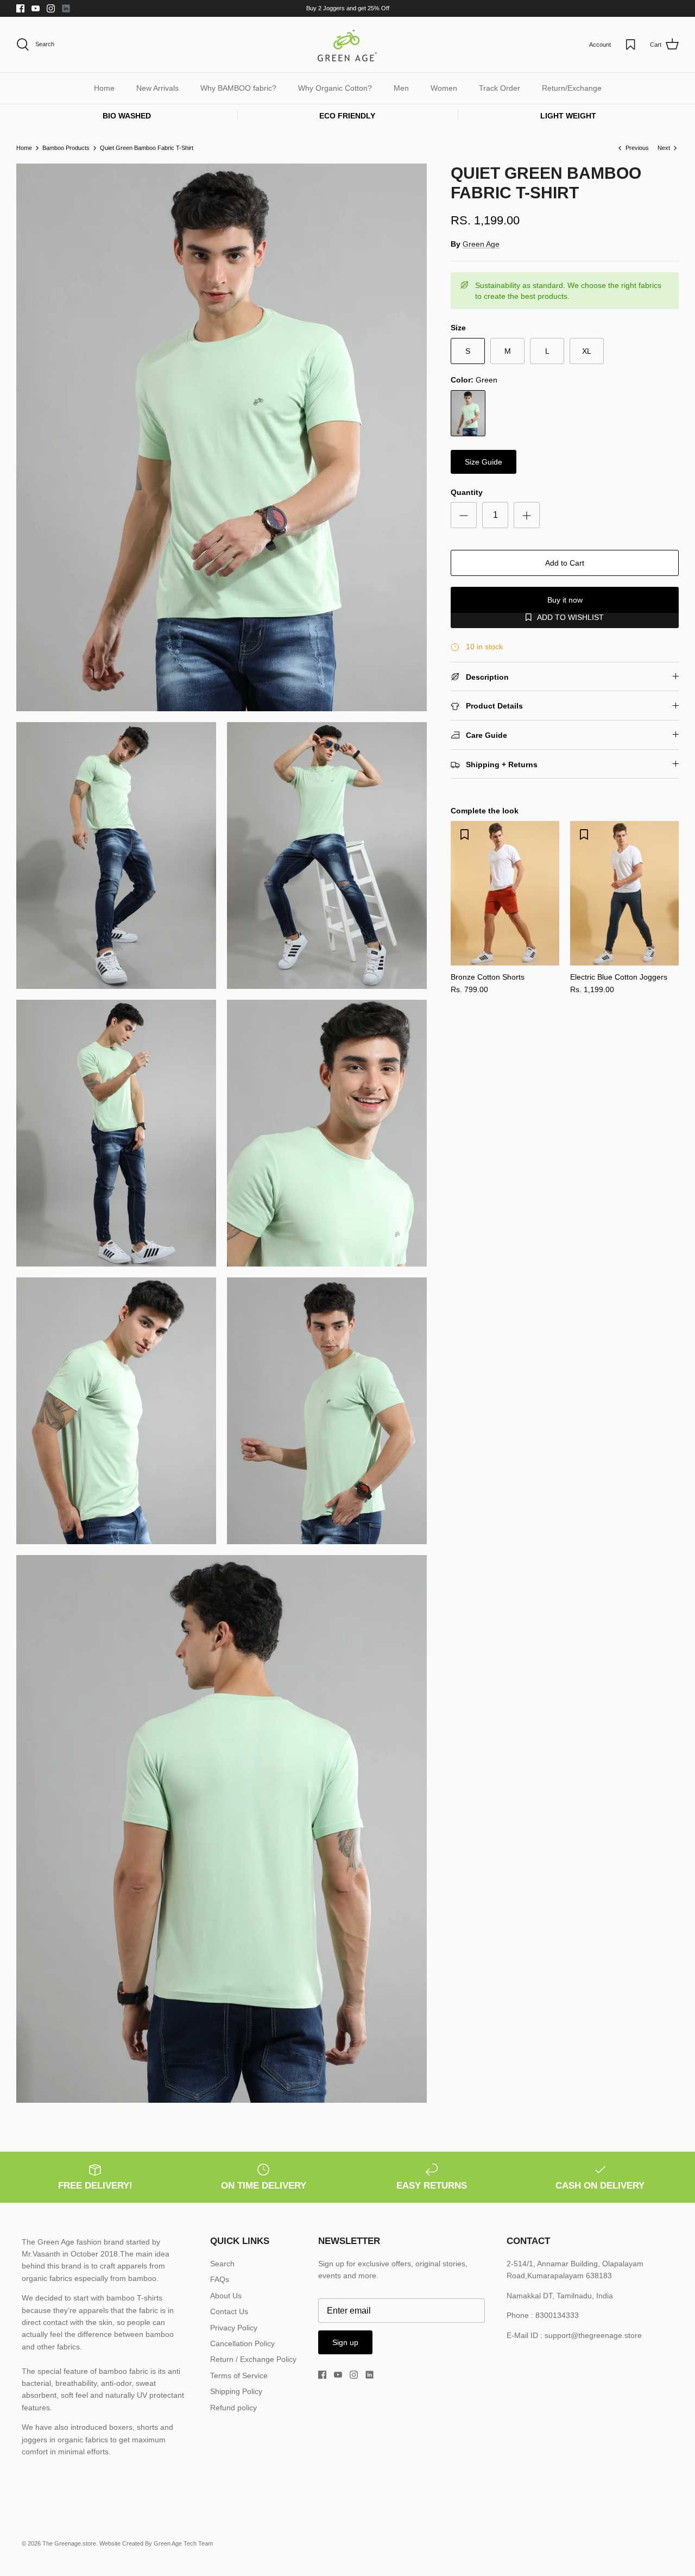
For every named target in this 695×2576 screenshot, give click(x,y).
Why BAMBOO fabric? (238, 88)
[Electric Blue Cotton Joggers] (624, 893)
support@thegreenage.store (593, 2335)
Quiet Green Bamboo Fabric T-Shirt (147, 148)
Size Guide (484, 462)
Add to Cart (565, 563)
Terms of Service (239, 2376)
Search (222, 2264)
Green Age (481, 244)
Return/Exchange (572, 88)
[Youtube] (36, 8)
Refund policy (233, 2408)
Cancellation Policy (242, 2343)
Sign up (345, 2342)
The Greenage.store (69, 2543)
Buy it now (565, 600)
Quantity (467, 492)
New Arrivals (157, 88)
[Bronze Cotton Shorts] (505, 893)
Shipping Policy (236, 2391)
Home (104, 88)
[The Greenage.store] (347, 45)
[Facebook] (20, 8)
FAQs (220, 2279)
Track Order (500, 88)
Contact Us (229, 2311)
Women (444, 88)
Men (401, 88)
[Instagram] (51, 8)
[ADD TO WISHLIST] (464, 835)
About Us (226, 2296)
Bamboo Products (66, 148)
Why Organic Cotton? (335, 88)
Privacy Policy (234, 2328)
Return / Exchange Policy (253, 2359)
